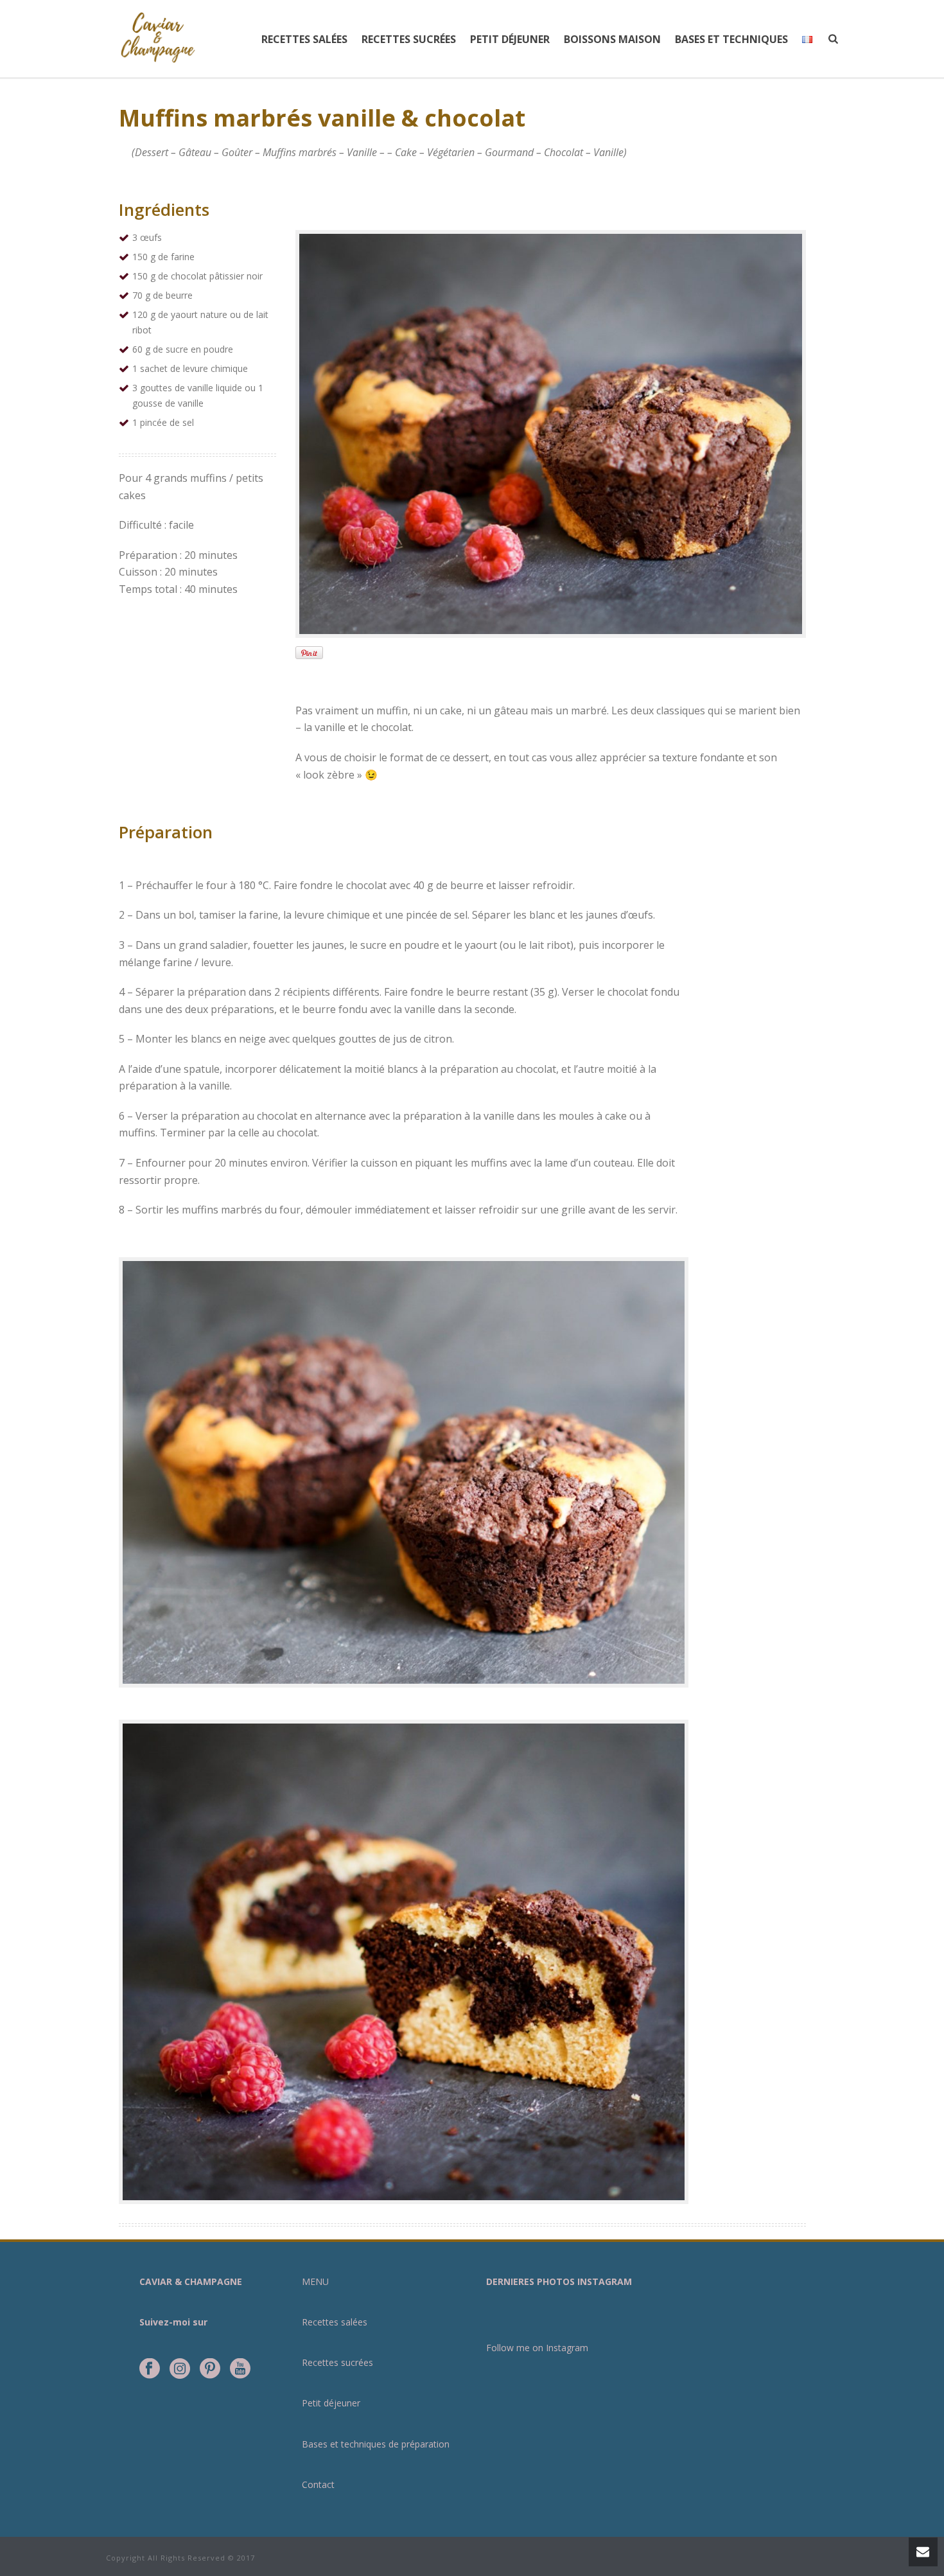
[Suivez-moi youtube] (240, 2369)
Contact (318, 2484)
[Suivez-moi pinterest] (210, 2369)
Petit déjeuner (510, 39)
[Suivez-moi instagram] (180, 2369)
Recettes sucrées (409, 39)
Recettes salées (304, 39)
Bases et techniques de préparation (376, 2444)
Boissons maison (612, 39)
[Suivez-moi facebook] (150, 2369)
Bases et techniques (731, 39)
